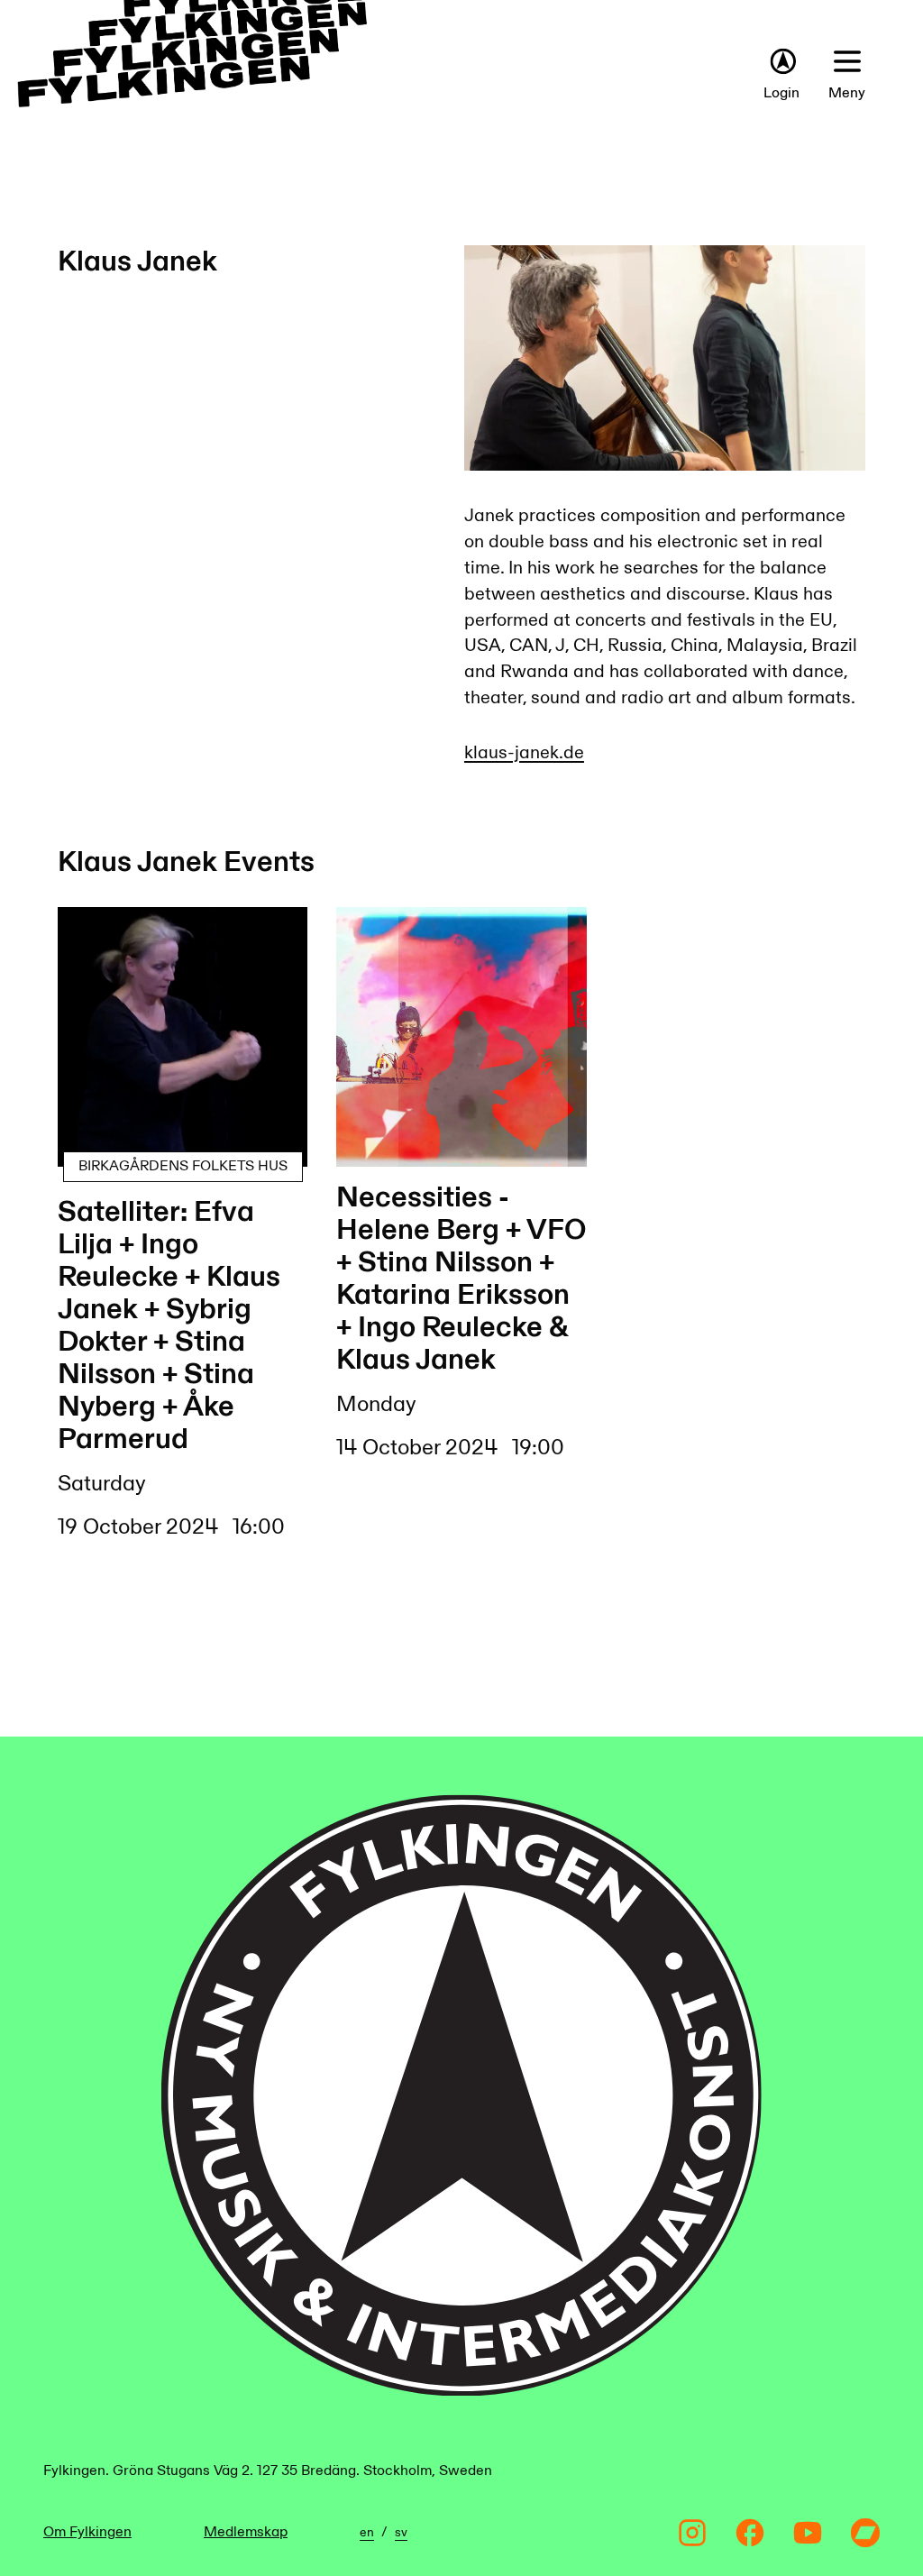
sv (401, 2533)
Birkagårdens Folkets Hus (183, 1166)
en (367, 2533)
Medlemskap (246, 2532)
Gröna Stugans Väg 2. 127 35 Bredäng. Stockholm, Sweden (302, 2471)
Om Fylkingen (87, 2532)
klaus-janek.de (524, 753)
